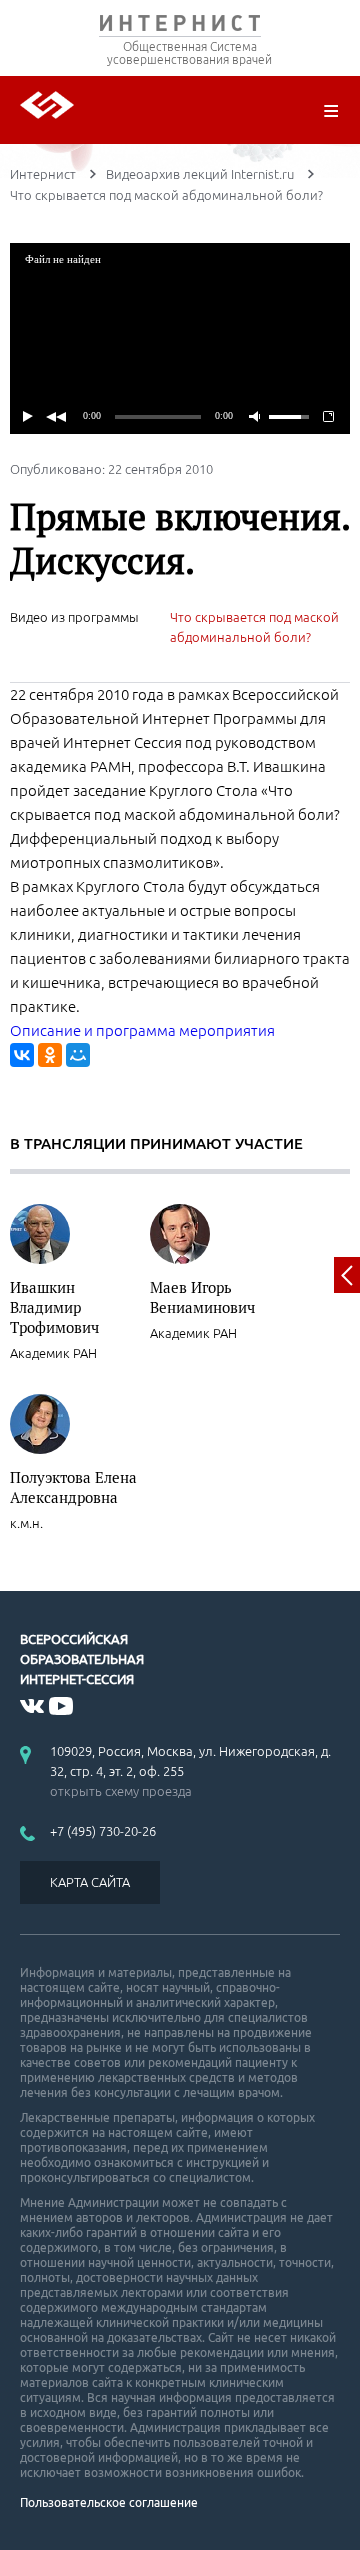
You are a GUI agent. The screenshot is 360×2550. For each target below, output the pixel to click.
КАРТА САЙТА (90, 1882)
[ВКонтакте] (22, 1055)
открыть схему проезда (121, 1791)
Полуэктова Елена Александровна (73, 1487)
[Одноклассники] (50, 1055)
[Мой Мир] (78, 1055)
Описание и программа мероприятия (142, 1030)
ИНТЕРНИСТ (180, 27)
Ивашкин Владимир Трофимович (54, 1307)
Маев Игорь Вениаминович (202, 1297)
